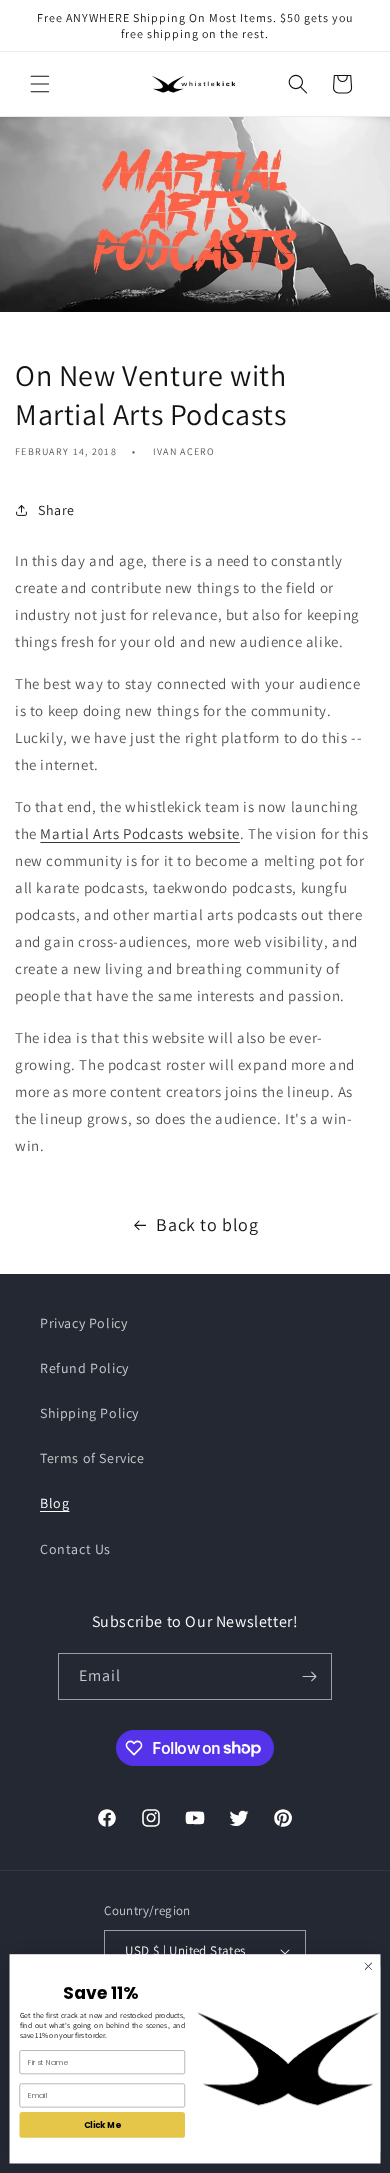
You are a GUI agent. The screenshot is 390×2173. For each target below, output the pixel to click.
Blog (54, 1503)
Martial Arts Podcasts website (139, 833)
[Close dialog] (368, 1966)
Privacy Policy (83, 1323)
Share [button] (56, 510)
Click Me (102, 2125)
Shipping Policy (89, 1413)
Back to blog (207, 1224)
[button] (40, 84)
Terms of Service (92, 1458)
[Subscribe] (309, 1676)
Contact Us (75, 1549)
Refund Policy (84, 1368)
